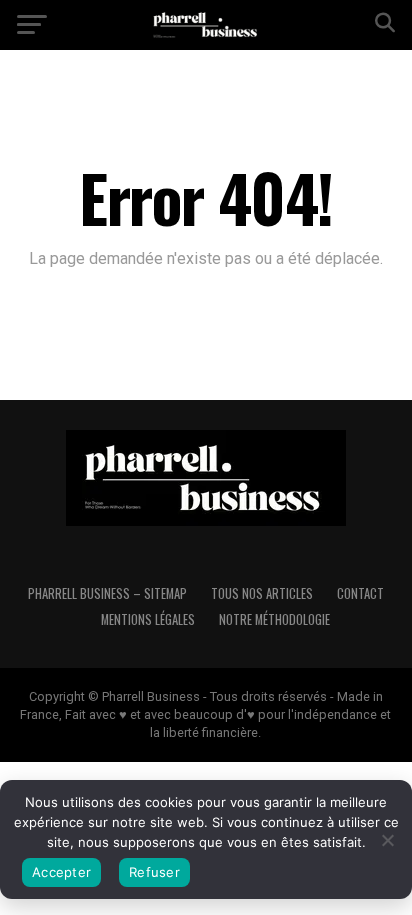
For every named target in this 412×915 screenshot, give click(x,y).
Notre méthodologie (274, 619)
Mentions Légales (148, 619)
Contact (360, 593)
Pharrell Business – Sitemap (107, 593)
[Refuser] (387, 840)
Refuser (154, 872)
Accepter (61, 872)
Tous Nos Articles (262, 593)
